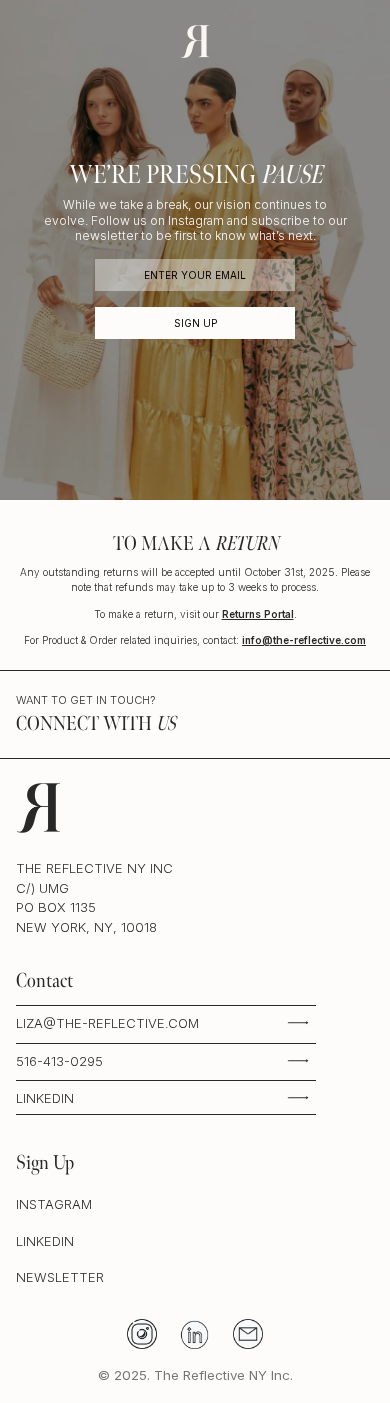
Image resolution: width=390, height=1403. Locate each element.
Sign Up (195, 323)
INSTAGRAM (54, 1204)
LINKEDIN (45, 1098)
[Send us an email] (248, 1333)
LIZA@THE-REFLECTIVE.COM (107, 1023)
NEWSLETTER (60, 1277)
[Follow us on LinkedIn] (195, 1333)
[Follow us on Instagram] (142, 1333)
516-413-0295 (59, 1061)
